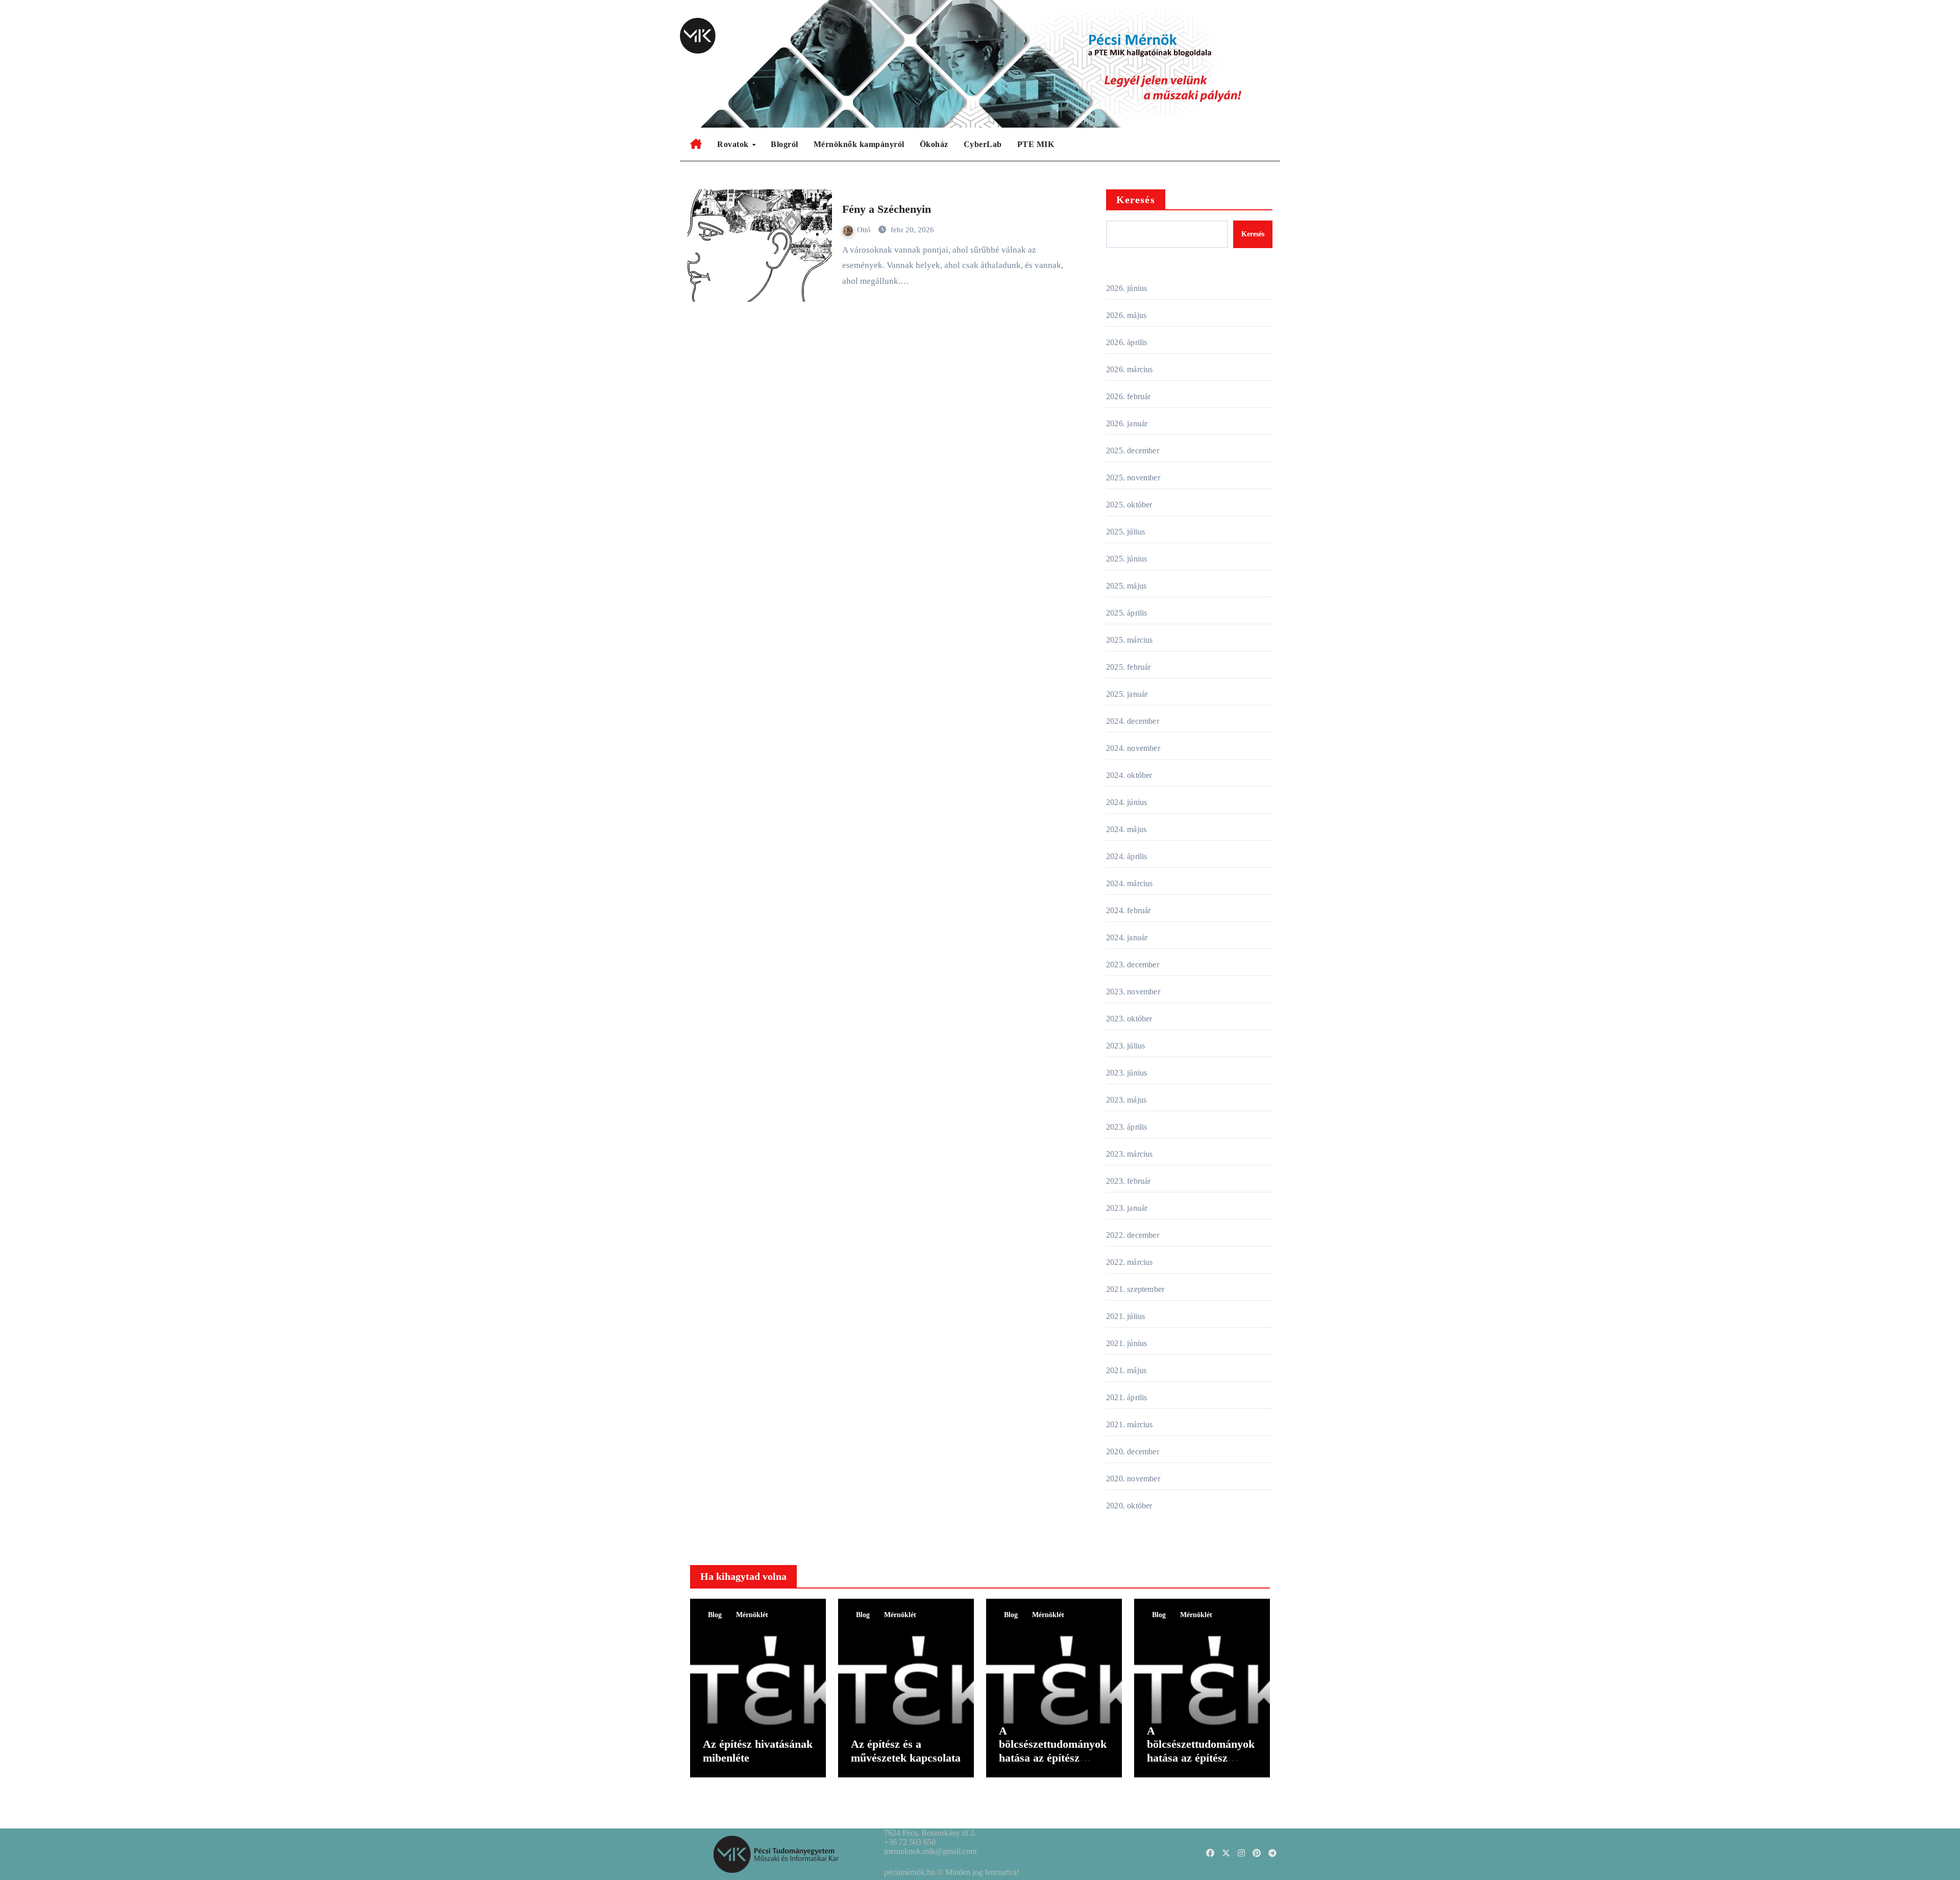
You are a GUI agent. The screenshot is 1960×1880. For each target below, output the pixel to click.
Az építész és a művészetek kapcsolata (906, 1751)
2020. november (1133, 1479)
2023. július (1125, 1046)
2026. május (1126, 315)
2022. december (1133, 1235)
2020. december (1133, 1451)
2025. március (1130, 640)
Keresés (1136, 200)
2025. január (1127, 694)
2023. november (1133, 992)
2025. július (1125, 532)
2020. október (1129, 1506)
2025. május (1126, 586)
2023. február (1129, 1181)
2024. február (1129, 910)
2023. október (1129, 1019)
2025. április (1127, 613)
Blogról (785, 144)
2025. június (1126, 559)
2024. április (1127, 856)
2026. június (1126, 288)
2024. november (1133, 748)
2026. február (1129, 396)
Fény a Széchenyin (887, 209)
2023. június (1126, 1073)
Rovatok (734, 144)
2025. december (1133, 450)
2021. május (1126, 1370)
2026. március (1130, 369)
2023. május (1126, 1100)
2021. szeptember (1135, 1289)
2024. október (1129, 775)
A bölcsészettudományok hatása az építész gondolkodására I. (1201, 1751)
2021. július (1125, 1316)
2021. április (1127, 1397)
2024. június (1126, 802)
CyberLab (983, 144)
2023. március (1130, 1154)
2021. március (1130, 1424)
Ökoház (934, 144)
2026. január (1127, 423)
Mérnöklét (752, 1615)
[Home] (696, 144)
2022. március (1130, 1262)
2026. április (1127, 342)
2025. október (1129, 505)
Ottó (865, 230)
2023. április (1127, 1127)
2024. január (1127, 937)
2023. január (1127, 1208)
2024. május (1126, 829)
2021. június (1126, 1343)
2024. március (1130, 883)
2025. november (1133, 478)
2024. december (1133, 721)
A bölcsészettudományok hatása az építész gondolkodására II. (1053, 1751)
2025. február (1129, 667)
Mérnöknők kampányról (859, 144)
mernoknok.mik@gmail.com (930, 1851)
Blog (715, 1615)
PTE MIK (1036, 144)
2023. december (1133, 965)
